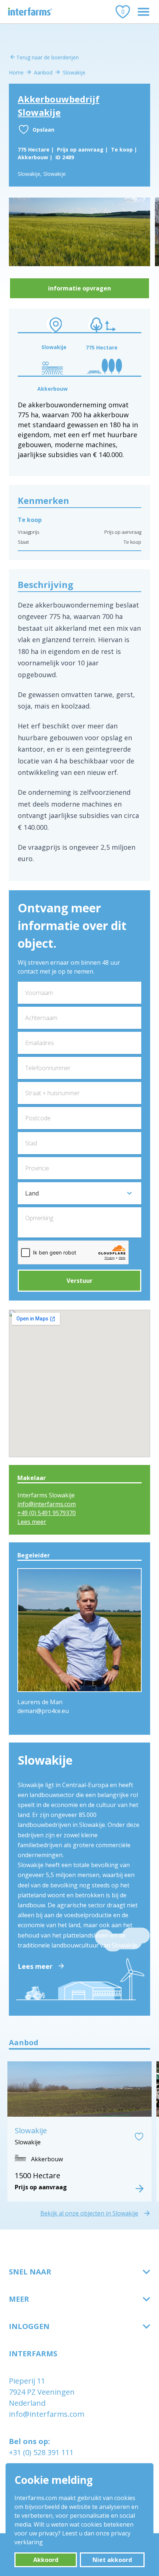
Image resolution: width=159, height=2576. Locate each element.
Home (16, 72)
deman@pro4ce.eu (43, 1711)
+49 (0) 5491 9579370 (47, 1513)
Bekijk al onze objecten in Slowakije (89, 2213)
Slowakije (74, 72)
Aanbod (43, 72)
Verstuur (79, 1281)
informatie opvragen (79, 288)
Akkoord (46, 2560)
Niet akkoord (112, 2560)
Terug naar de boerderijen (48, 57)
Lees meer (32, 1522)
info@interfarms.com (47, 1504)
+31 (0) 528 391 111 (41, 2452)
